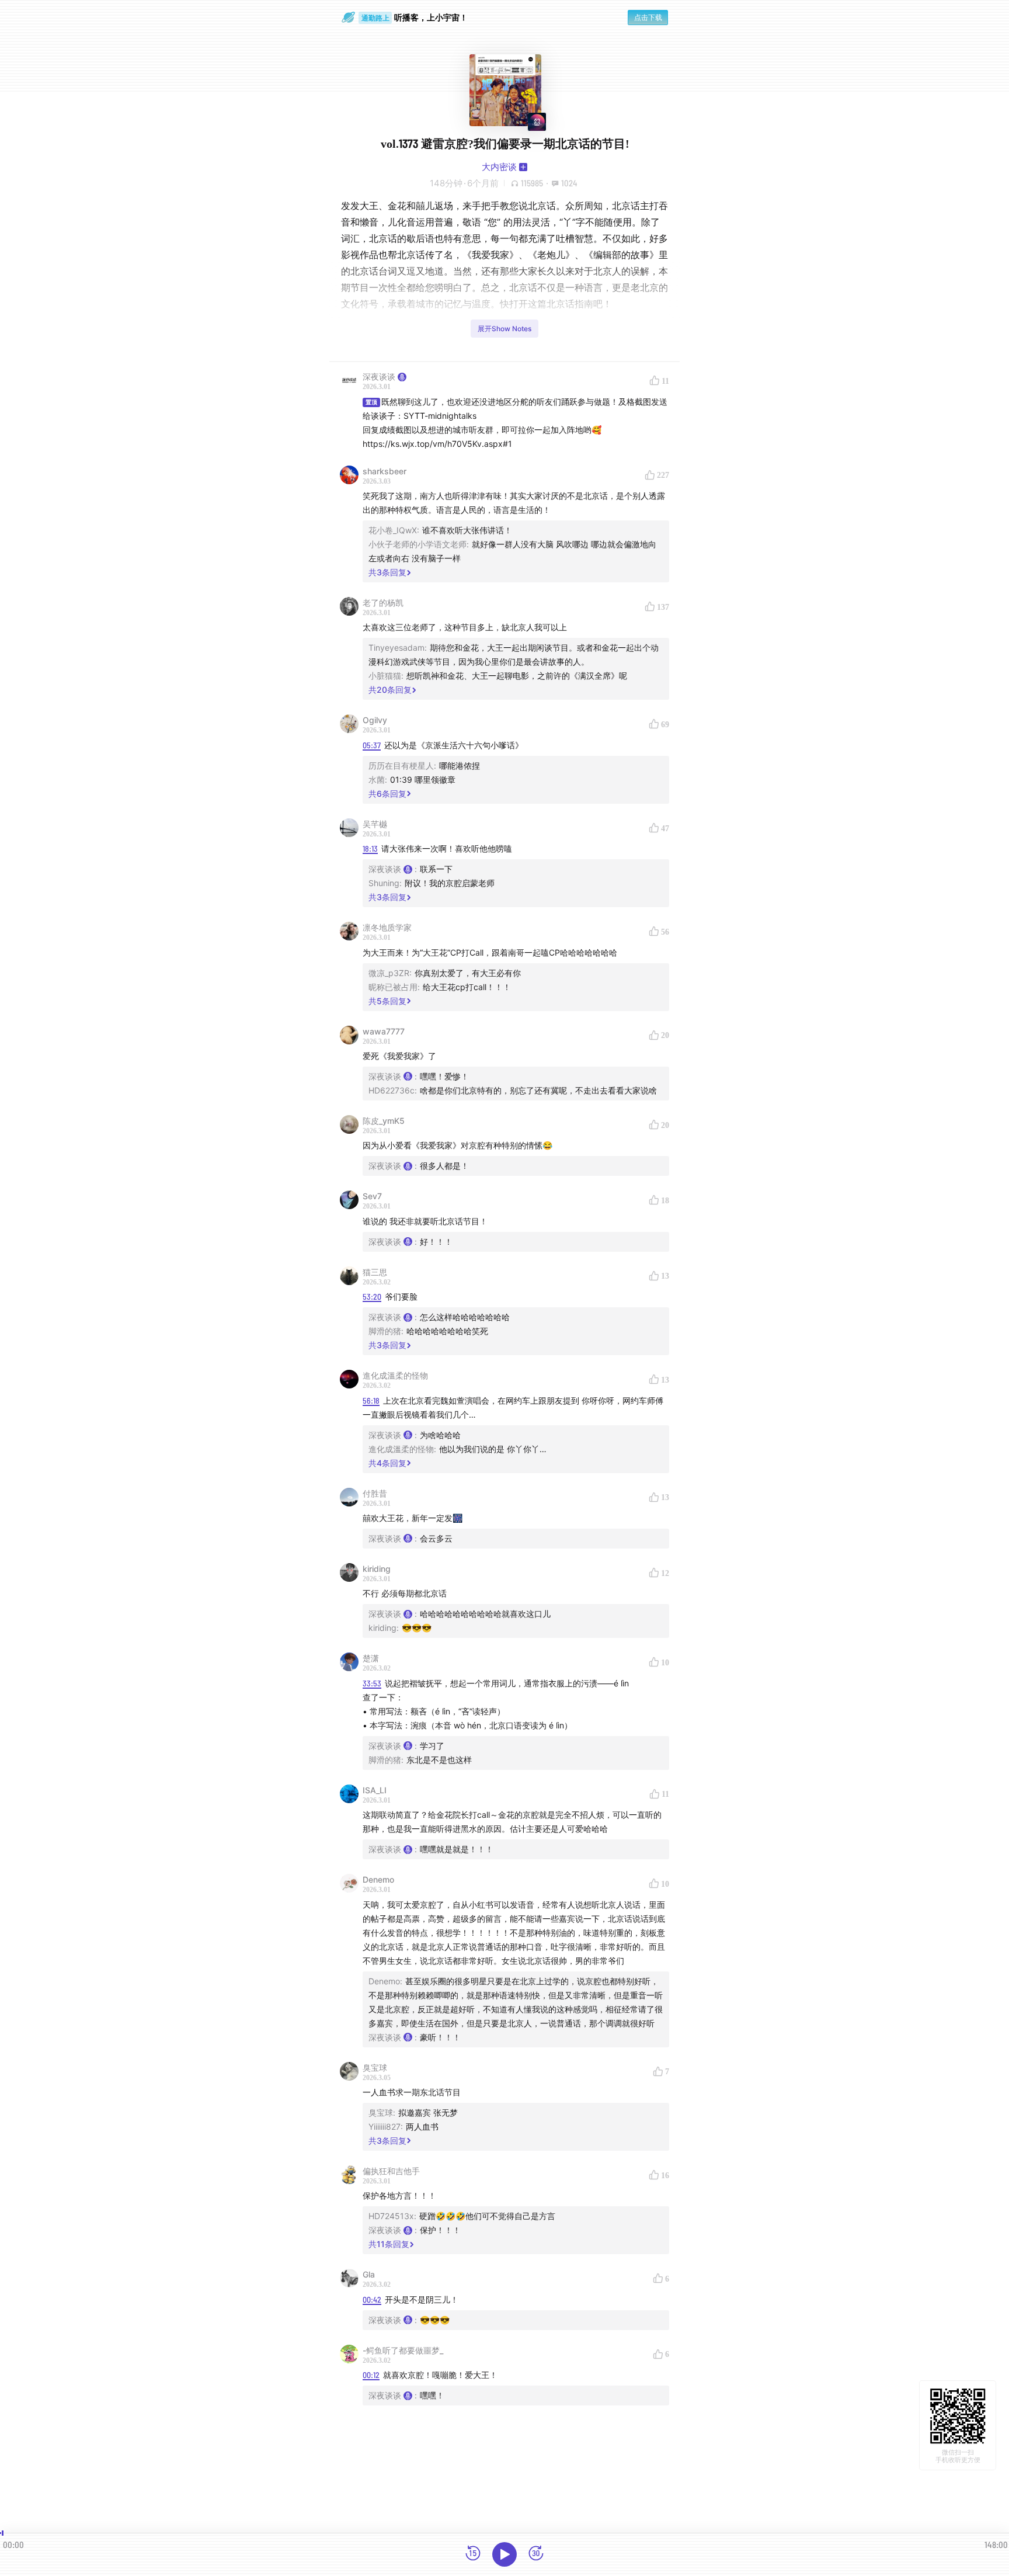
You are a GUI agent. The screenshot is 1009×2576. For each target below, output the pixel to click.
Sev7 (372, 1196)
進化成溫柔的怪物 (395, 1375)
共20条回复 (390, 690)
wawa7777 (384, 1031)
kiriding (377, 1569)
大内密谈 (499, 167)
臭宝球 (375, 2068)
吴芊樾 (375, 824)
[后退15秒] (473, 2554)
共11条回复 (389, 2244)
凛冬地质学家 (387, 927)
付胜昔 (375, 1493)
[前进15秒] (536, 2554)
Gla (369, 2274)
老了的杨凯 (383, 603)
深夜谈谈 (379, 376)
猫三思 (375, 1272)
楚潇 (371, 1658)
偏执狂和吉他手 (391, 2171)
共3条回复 (387, 572)
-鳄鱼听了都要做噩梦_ (403, 2350)
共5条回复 (387, 1001)
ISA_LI (375, 1790)
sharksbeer (385, 471)
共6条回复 (387, 794)
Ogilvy (375, 720)
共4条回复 (387, 1463)
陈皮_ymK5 (384, 1121)
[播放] (505, 2554)
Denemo (378, 1879)
